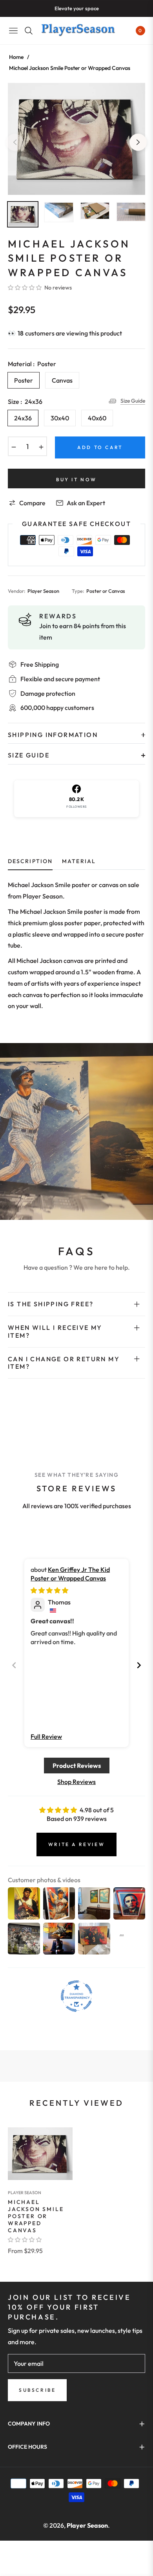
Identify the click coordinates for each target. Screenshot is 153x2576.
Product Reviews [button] (77, 1766)
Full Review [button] (46, 1736)
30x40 (60, 418)
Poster (24, 380)
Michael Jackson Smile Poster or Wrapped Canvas (36, 2216)
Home (16, 57)
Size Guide (133, 401)
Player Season (25, 2193)
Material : (32, 364)
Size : (25, 402)
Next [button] (138, 142)
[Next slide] (139, 1665)
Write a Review (76, 1844)
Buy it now (76, 479)
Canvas (62, 380)
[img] (49, 1590)
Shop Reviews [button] (76, 1782)
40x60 (97, 418)
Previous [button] (15, 142)
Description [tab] (30, 861)
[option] (76, 139)
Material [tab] (79, 861)
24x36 (23, 418)
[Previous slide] (14, 1665)
